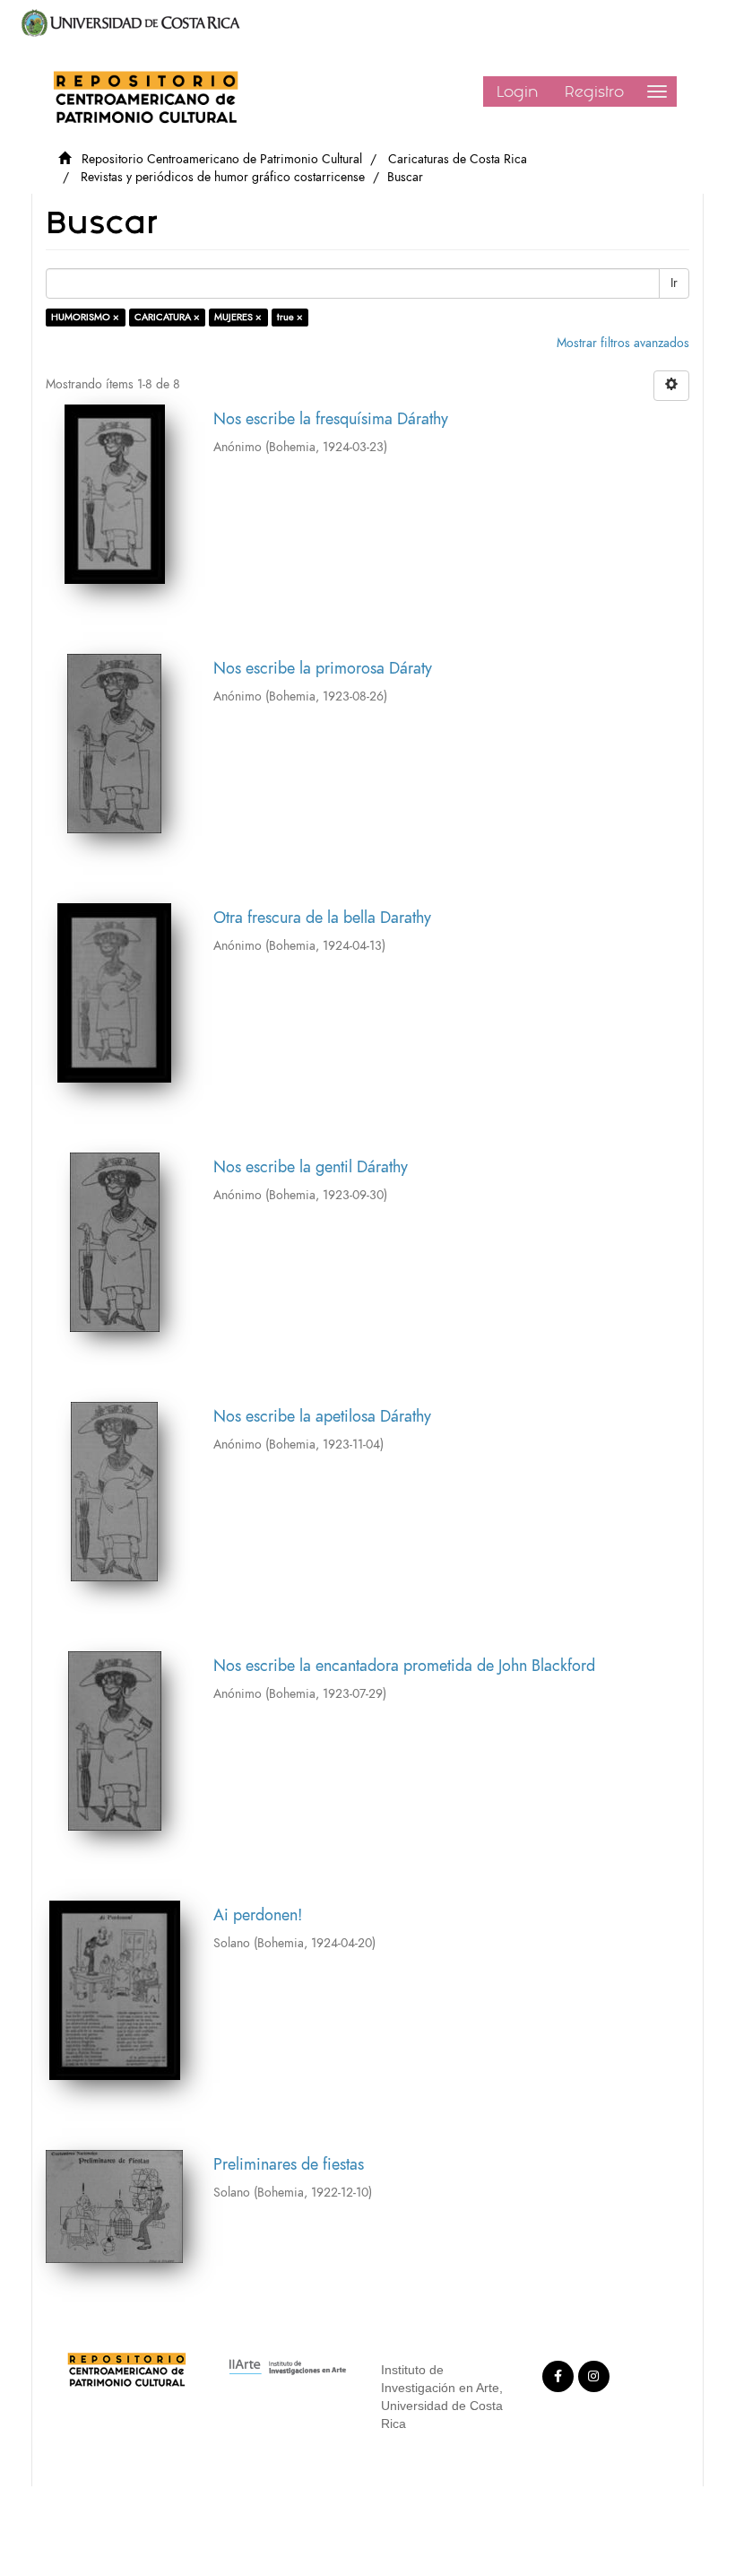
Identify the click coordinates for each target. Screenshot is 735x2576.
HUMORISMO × (85, 317)
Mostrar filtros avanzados (623, 343)
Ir (674, 283)
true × (290, 317)
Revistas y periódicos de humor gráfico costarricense (223, 177)
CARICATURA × (167, 317)
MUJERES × (238, 317)
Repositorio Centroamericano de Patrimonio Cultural (222, 159)
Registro (594, 91)
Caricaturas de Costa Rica (458, 159)
